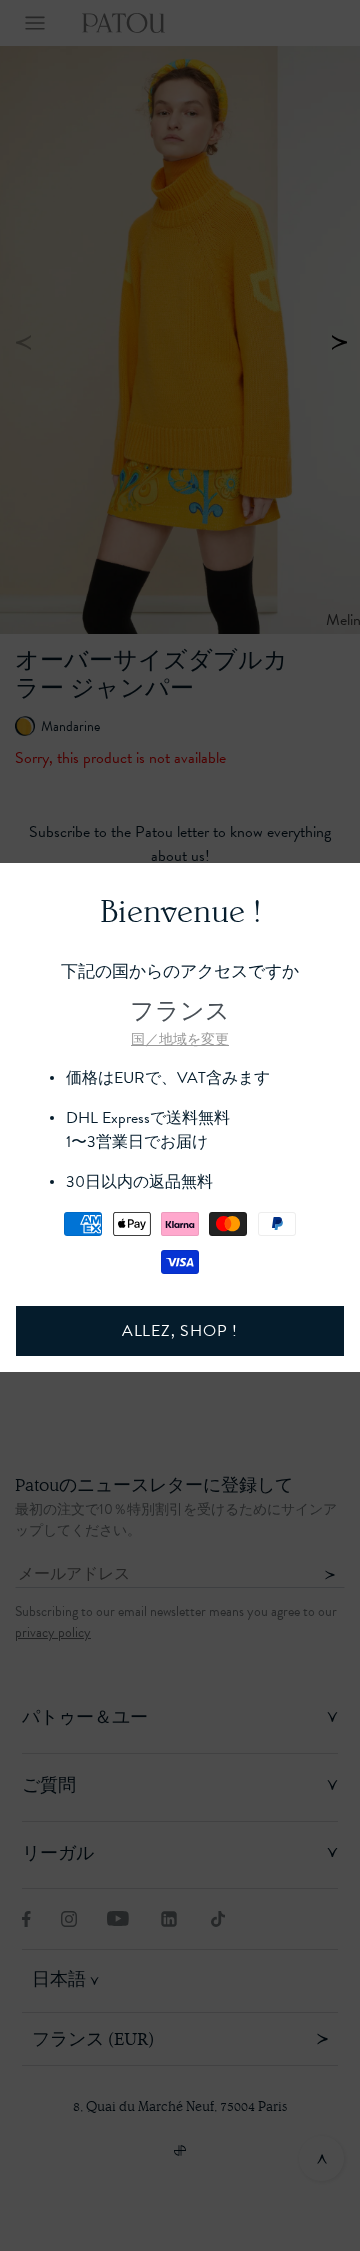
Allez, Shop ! (180, 1331)
